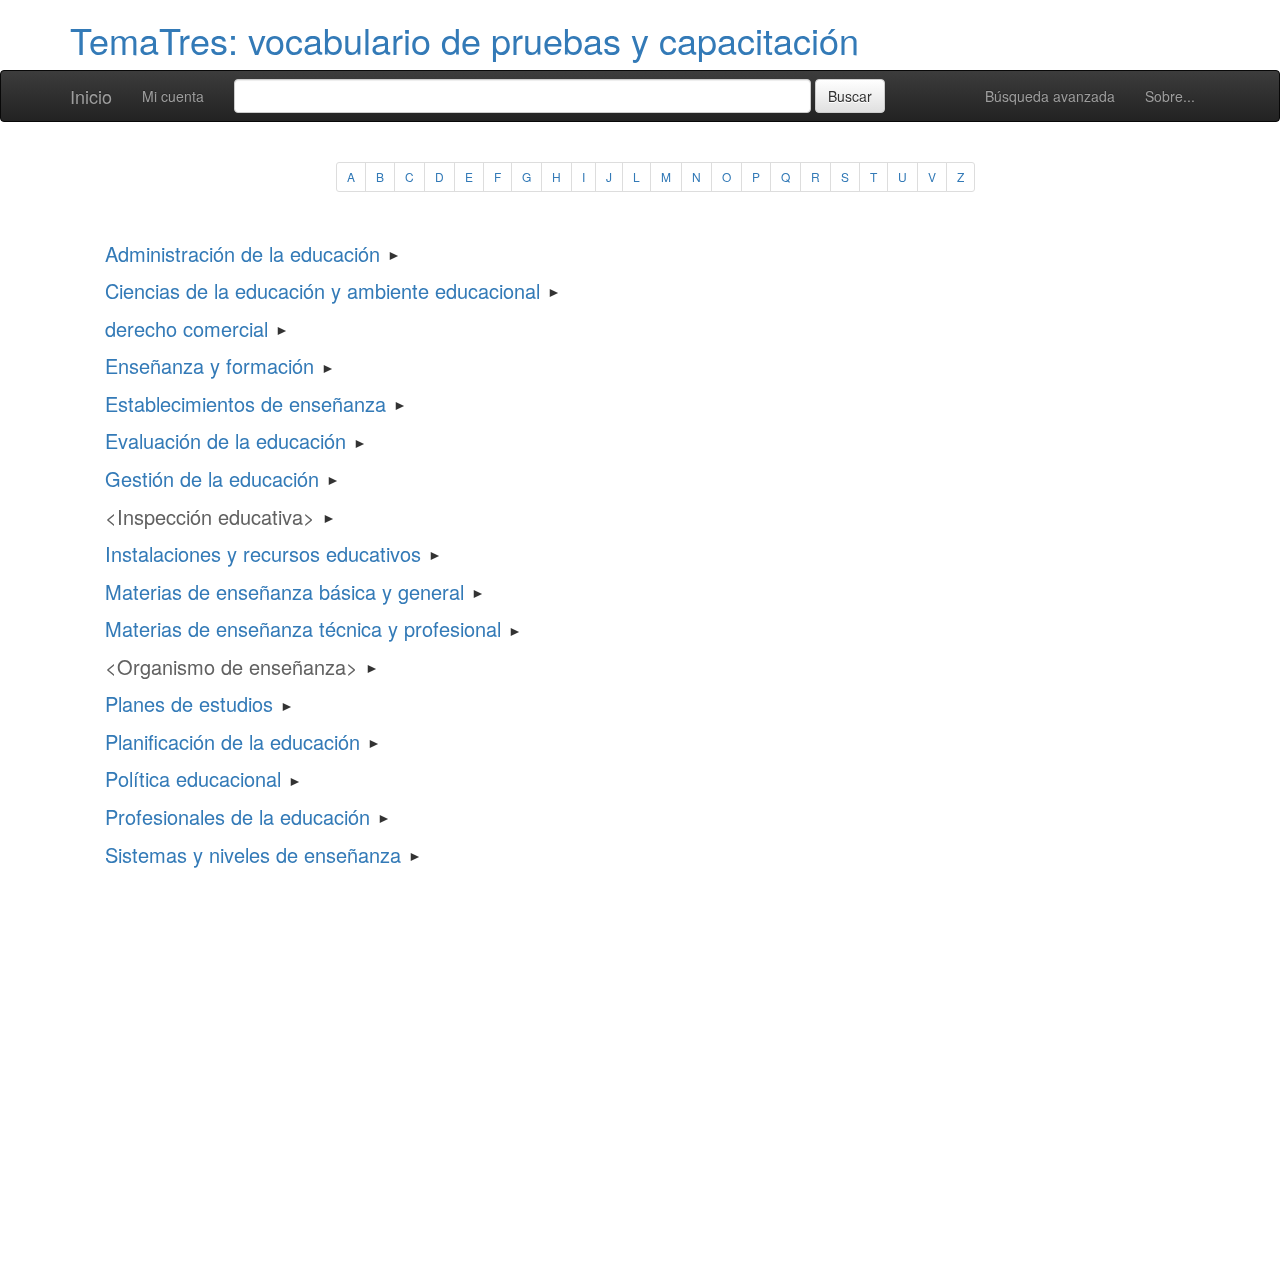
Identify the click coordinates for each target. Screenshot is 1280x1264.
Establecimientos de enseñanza (245, 403)
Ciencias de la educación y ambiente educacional (322, 290)
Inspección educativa (210, 516)
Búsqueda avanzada (1050, 96)
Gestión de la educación (212, 478)
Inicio (91, 96)
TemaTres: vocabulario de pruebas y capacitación (464, 39)
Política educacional (193, 778)
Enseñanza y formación (209, 365)
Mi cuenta (173, 96)
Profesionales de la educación (237, 816)
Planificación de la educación (232, 741)
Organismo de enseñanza (231, 666)
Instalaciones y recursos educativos (263, 553)
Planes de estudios (189, 703)
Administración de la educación (242, 253)
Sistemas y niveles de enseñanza (253, 854)
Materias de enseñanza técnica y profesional (303, 628)
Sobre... (1170, 96)
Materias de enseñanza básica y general (284, 591)
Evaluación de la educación (225, 440)
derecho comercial (186, 328)
